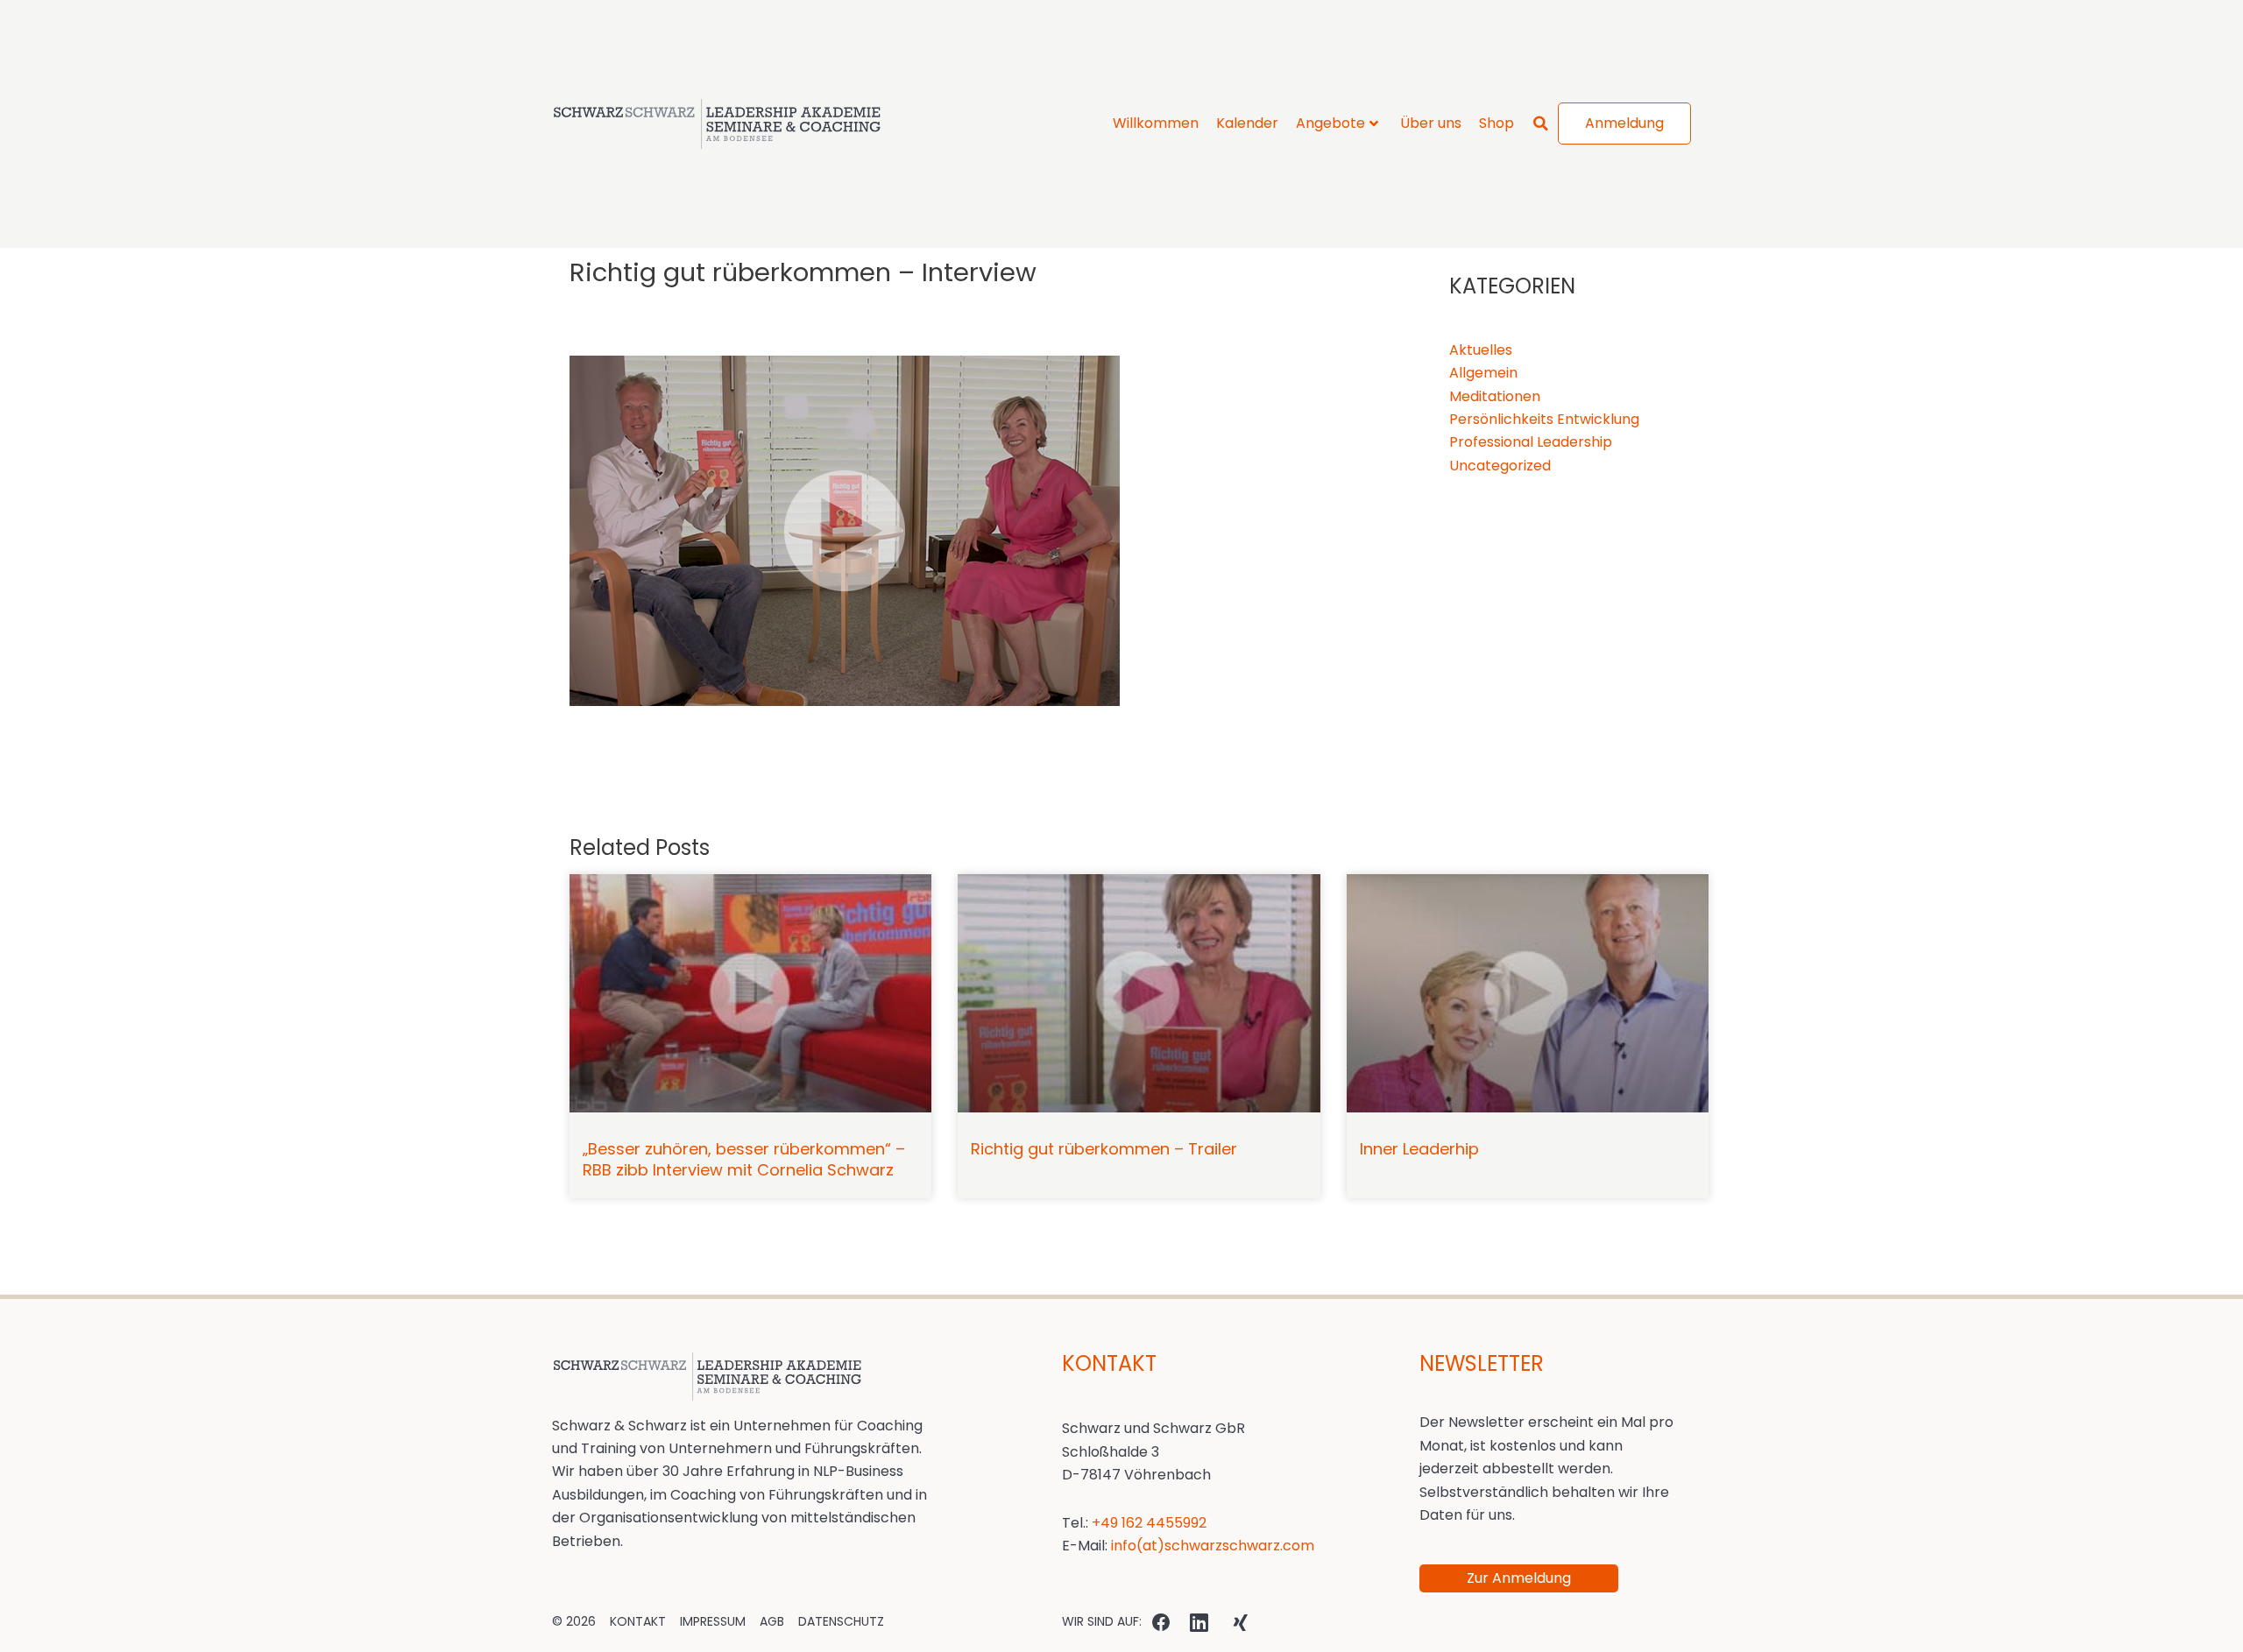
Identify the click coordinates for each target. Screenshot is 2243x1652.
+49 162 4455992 (1149, 845)
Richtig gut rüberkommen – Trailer (1104, 471)
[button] (1540, 124)
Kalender (1247, 123)
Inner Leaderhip (1419, 471)
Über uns (1431, 123)
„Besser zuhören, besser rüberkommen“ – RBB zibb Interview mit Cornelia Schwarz (744, 481)
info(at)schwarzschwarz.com (1213, 868)
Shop (1497, 123)
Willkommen (1156, 123)
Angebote (1330, 123)
